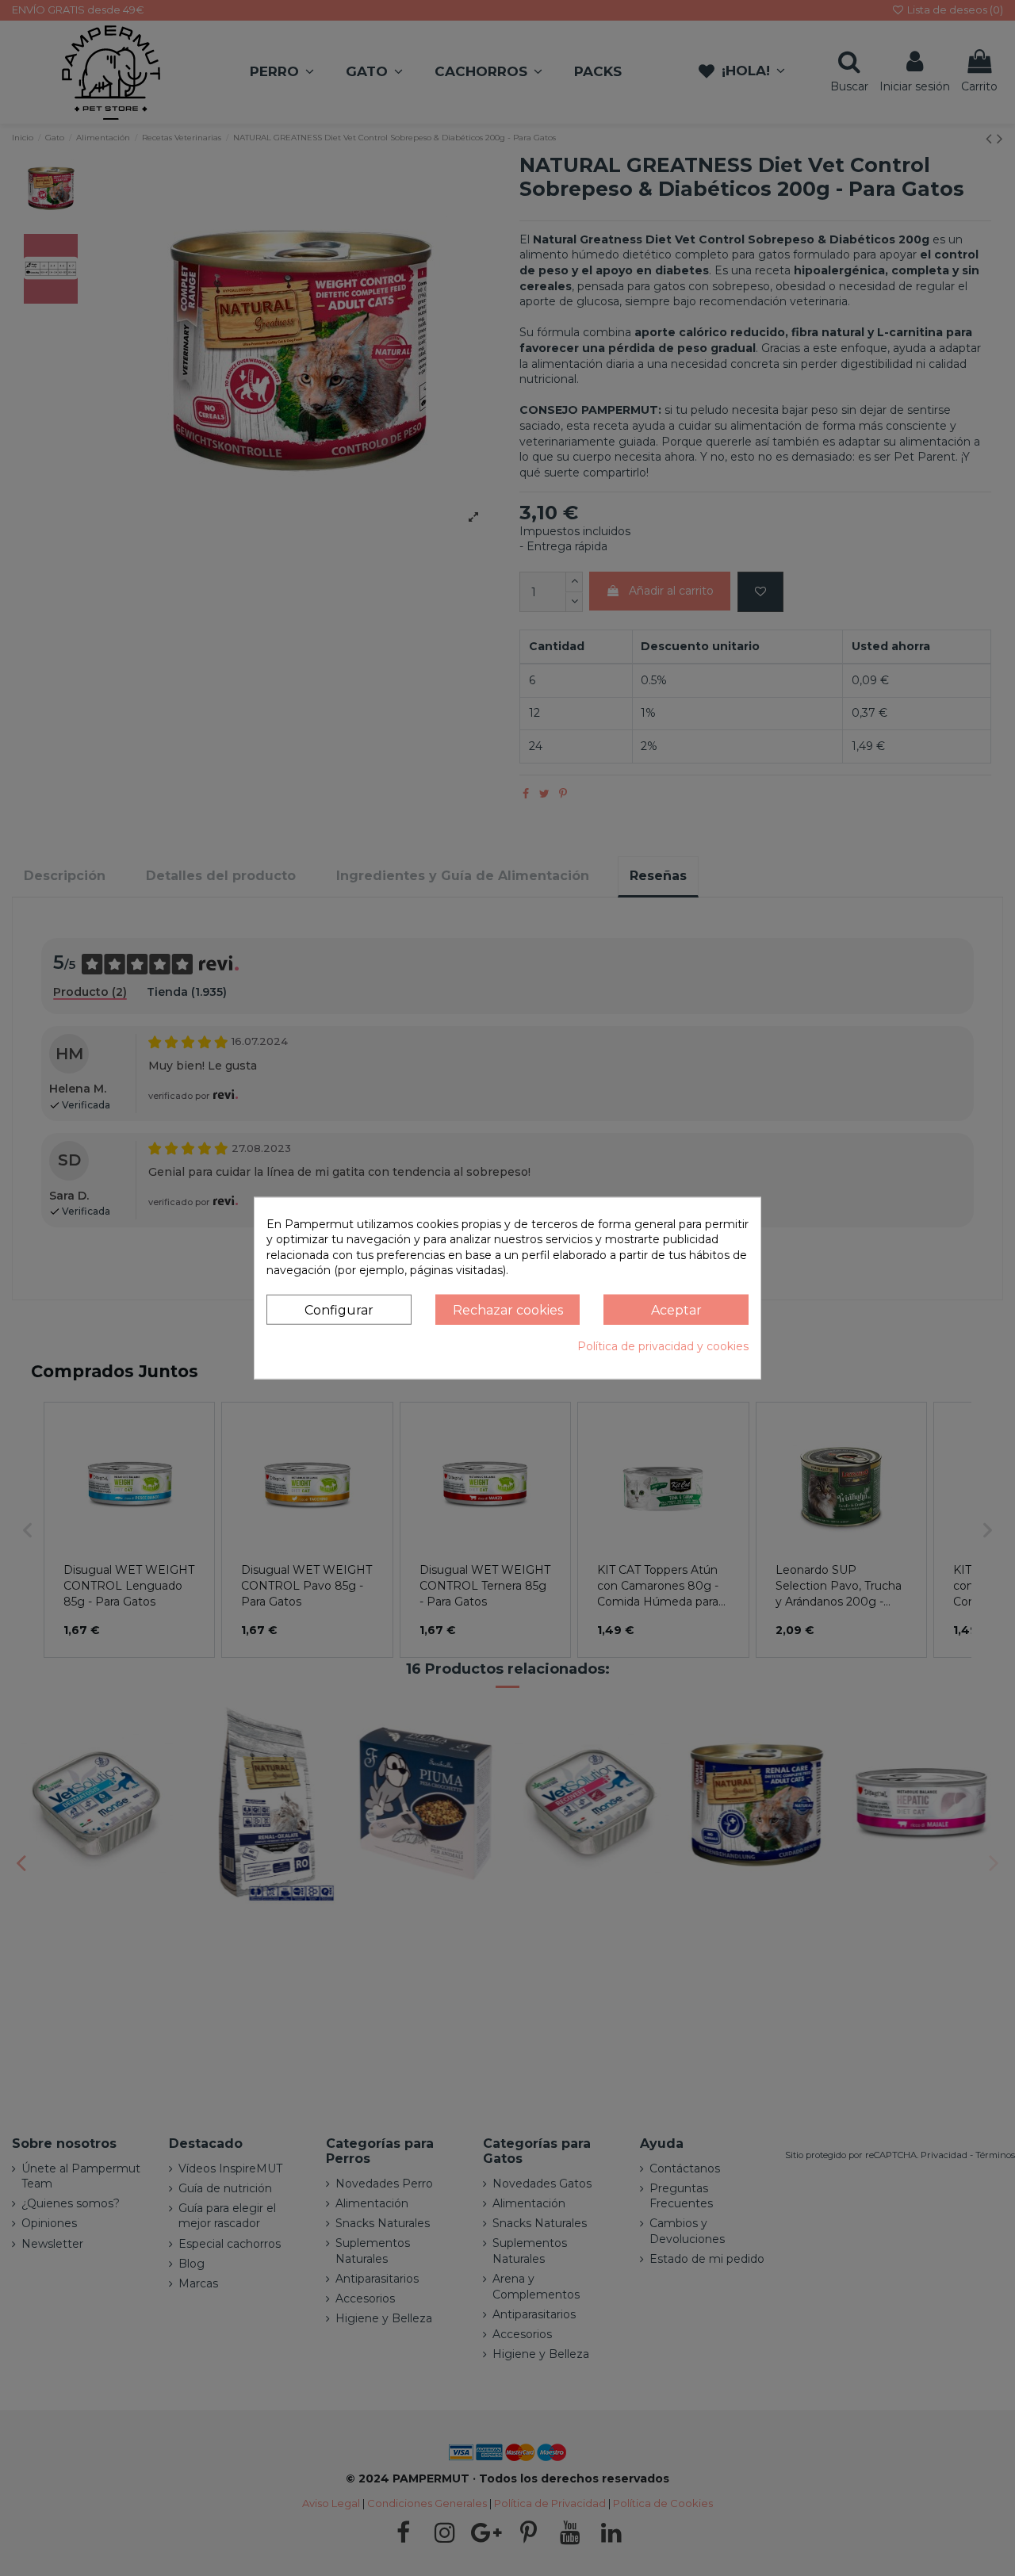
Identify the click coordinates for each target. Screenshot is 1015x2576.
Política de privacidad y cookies (663, 1346)
